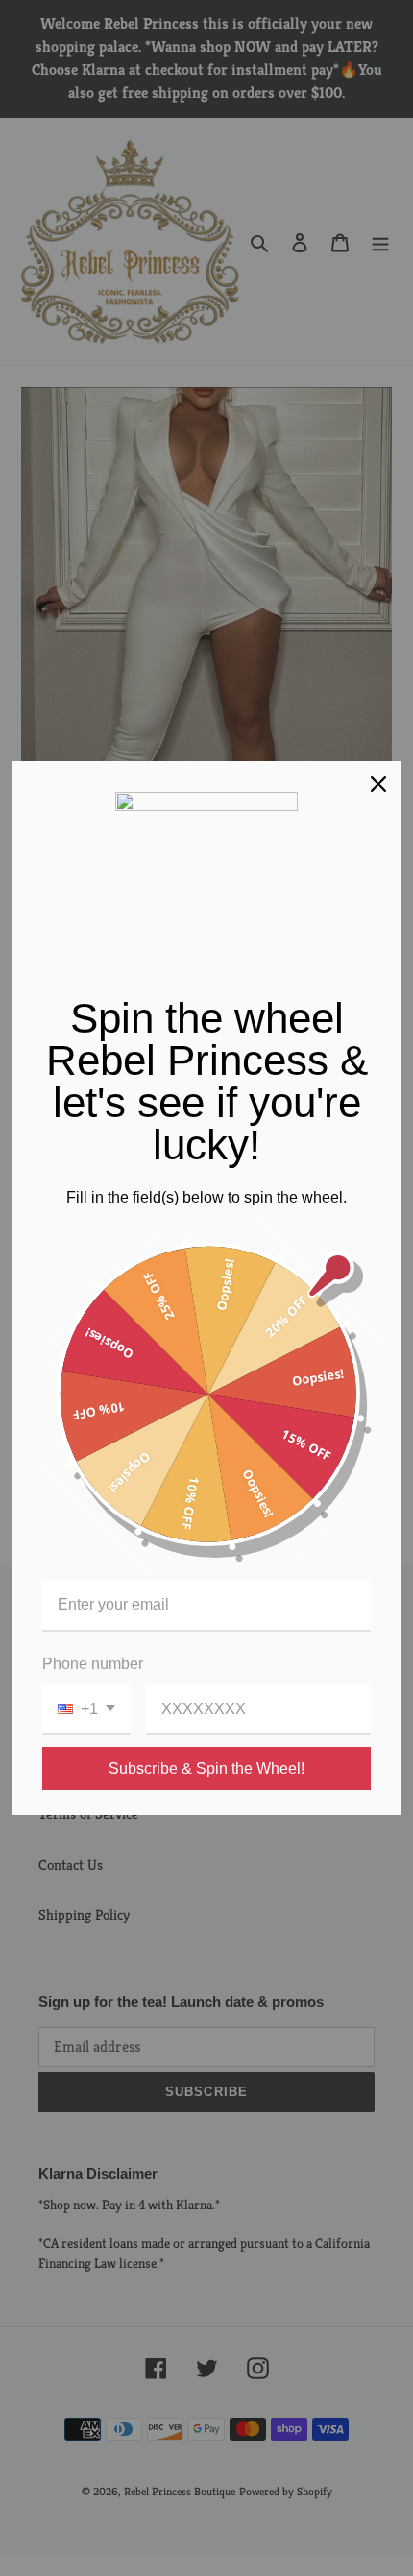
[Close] (378, 784)
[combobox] (86, 1710)
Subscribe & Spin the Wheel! (206, 1768)
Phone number (93, 1664)
